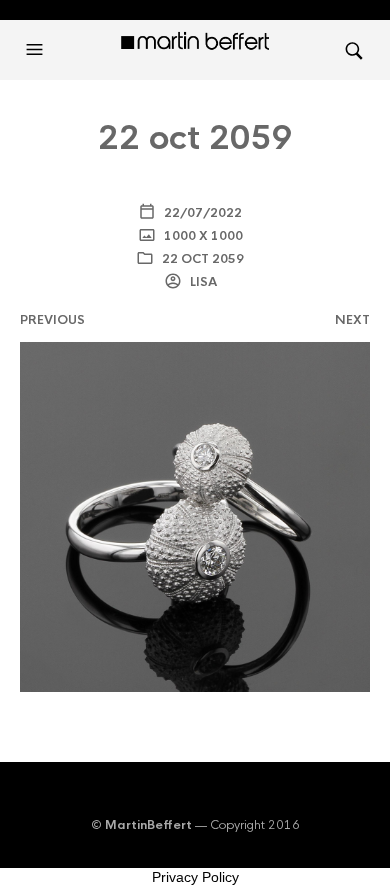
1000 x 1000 (202, 236)
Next (352, 320)
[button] (37, 50)
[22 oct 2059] (195, 515)
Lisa (202, 282)
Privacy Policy (195, 877)
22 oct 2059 (203, 259)
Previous (52, 320)
